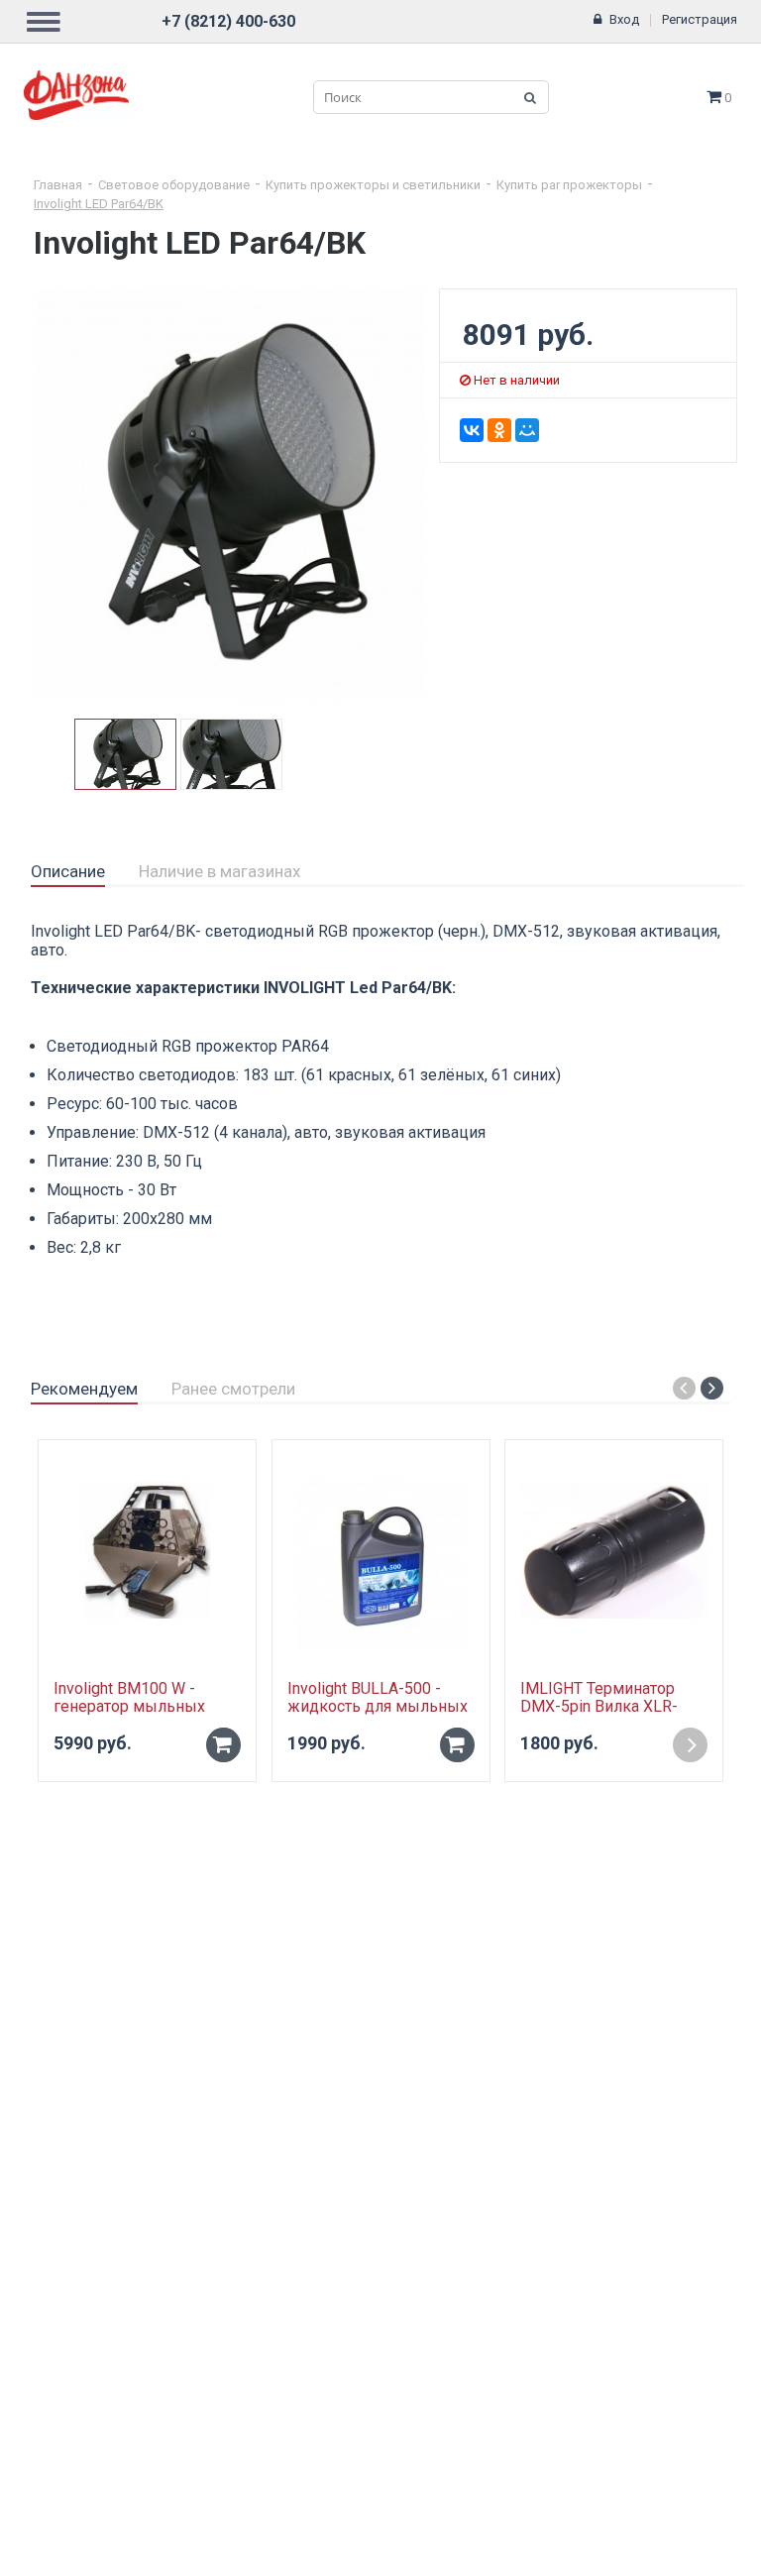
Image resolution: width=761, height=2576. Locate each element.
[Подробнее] (690, 1745)
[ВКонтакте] (472, 430)
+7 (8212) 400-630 (228, 21)
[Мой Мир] (527, 430)
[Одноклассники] (499, 430)
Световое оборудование (174, 185)
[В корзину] (223, 1745)
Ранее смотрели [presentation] (233, 1389)
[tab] (68, 872)
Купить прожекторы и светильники (373, 185)
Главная (58, 185)
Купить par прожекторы (569, 185)
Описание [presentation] (68, 871)
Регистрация (700, 19)
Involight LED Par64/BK (99, 204)
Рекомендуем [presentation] (84, 1389)
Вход (624, 19)
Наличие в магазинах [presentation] (219, 871)
